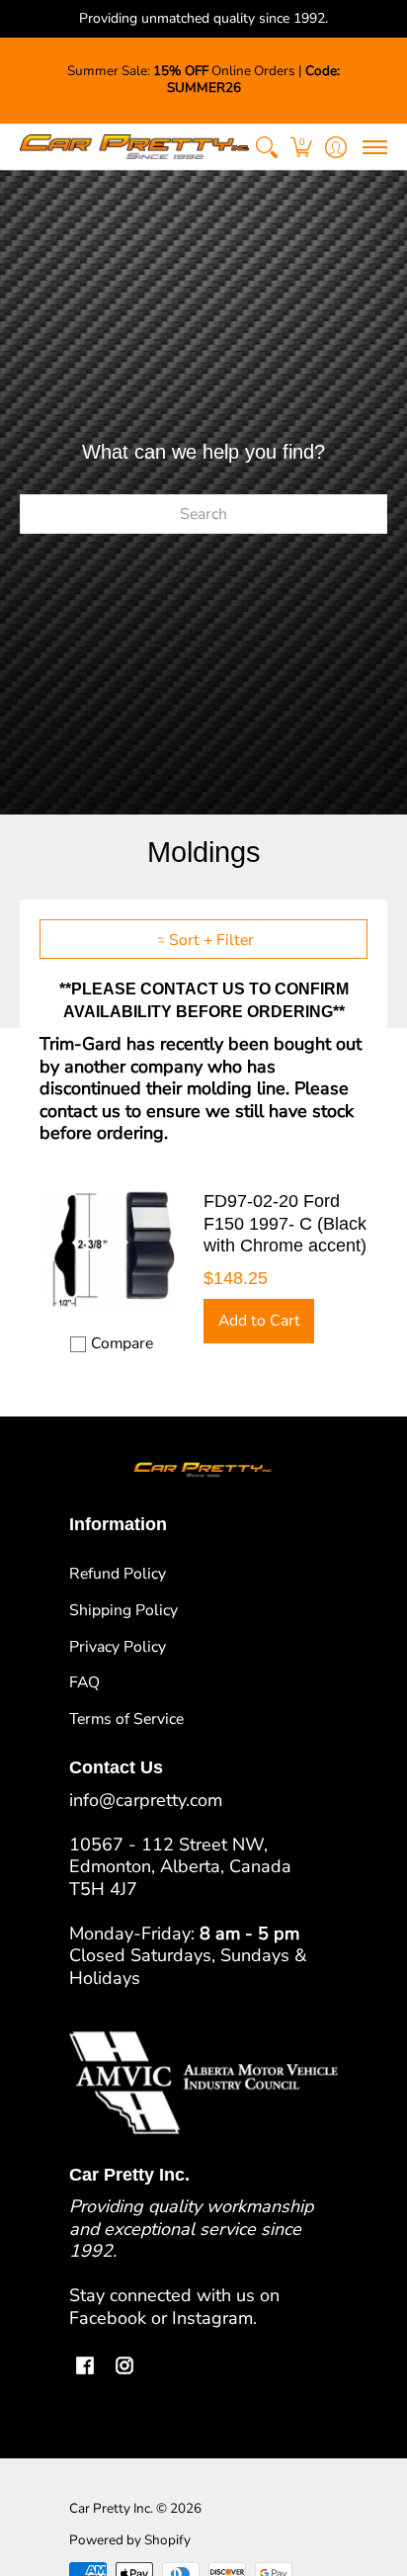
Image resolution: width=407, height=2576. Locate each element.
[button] (301, 147)
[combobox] (203, 514)
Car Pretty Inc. (111, 2508)
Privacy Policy (118, 1647)
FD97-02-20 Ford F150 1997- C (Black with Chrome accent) (285, 1223)
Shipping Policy (123, 1610)
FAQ (84, 1682)
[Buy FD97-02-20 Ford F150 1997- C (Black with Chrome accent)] (112, 1248)
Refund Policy (118, 1574)
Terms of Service (126, 1719)
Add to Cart (259, 1321)
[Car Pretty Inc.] (134, 147)
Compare (122, 1343)
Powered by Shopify (130, 2540)
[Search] (266, 147)
